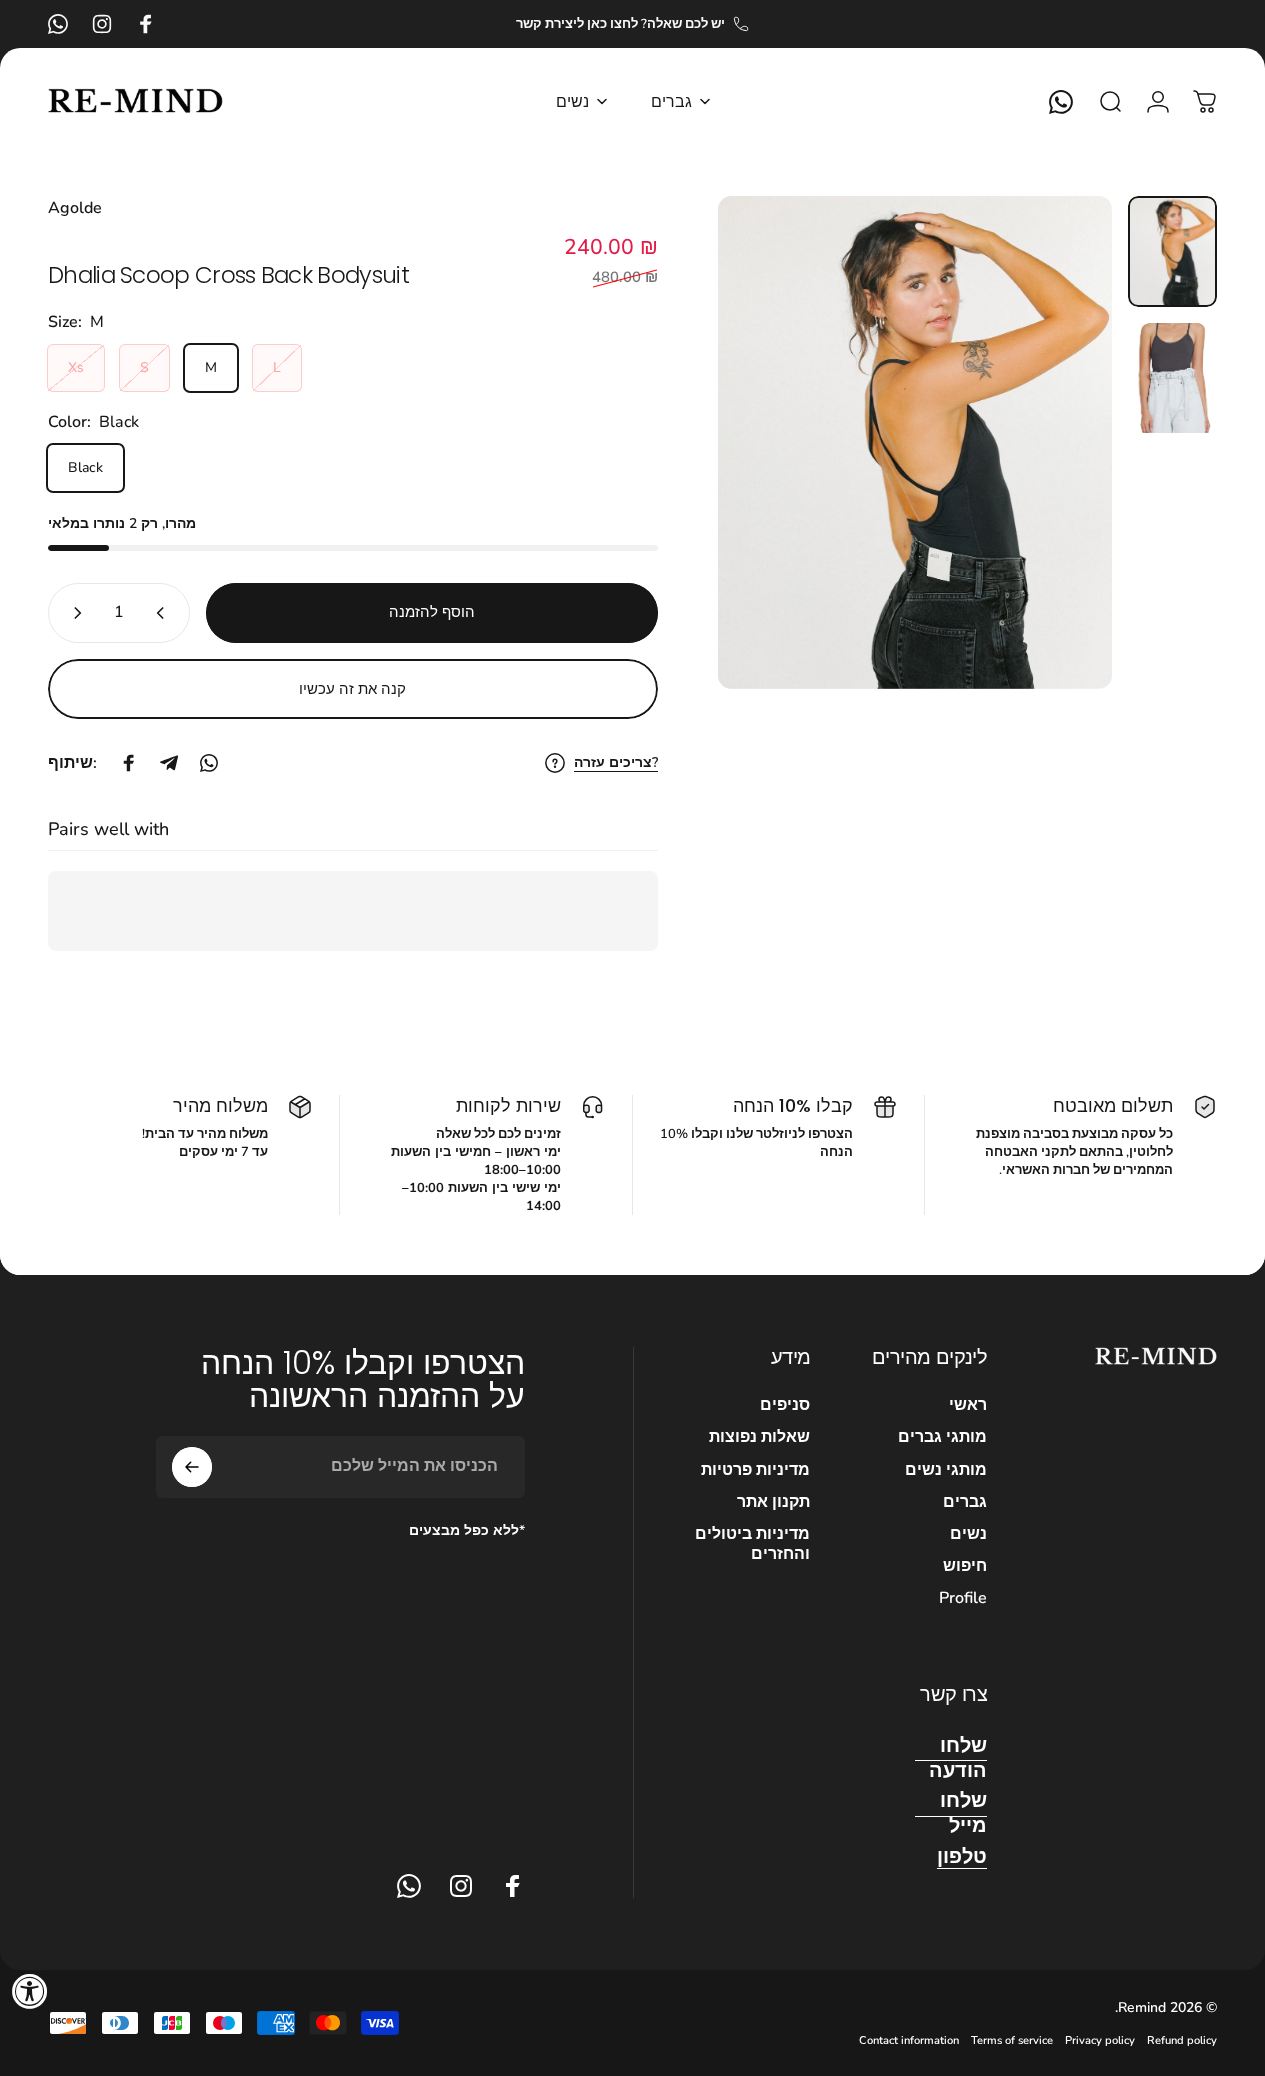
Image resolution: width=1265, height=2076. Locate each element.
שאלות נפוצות (759, 1437)
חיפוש (965, 1566)
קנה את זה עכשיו (352, 689)
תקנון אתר (773, 1502)
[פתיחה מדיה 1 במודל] (915, 442)
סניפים (785, 1405)
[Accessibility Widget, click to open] (30, 1991)
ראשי (968, 1405)
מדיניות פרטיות (755, 1470)
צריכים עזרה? (616, 763)
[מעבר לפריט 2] (1172, 378)
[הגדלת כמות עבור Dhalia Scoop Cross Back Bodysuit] (166, 613)
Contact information (909, 2040)
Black (85, 468)
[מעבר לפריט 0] (1172, 251)
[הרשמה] (192, 1467)
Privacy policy (1100, 2040)
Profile (963, 1598)
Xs (76, 368)
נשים (968, 1534)
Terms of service (1012, 2040)
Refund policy (1182, 2040)
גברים (965, 1502)
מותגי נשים (946, 1470)
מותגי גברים (942, 1437)
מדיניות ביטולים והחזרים (752, 1544)
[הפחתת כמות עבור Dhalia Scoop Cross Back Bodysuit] (72, 613)
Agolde (75, 208)
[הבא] (770, 475)
